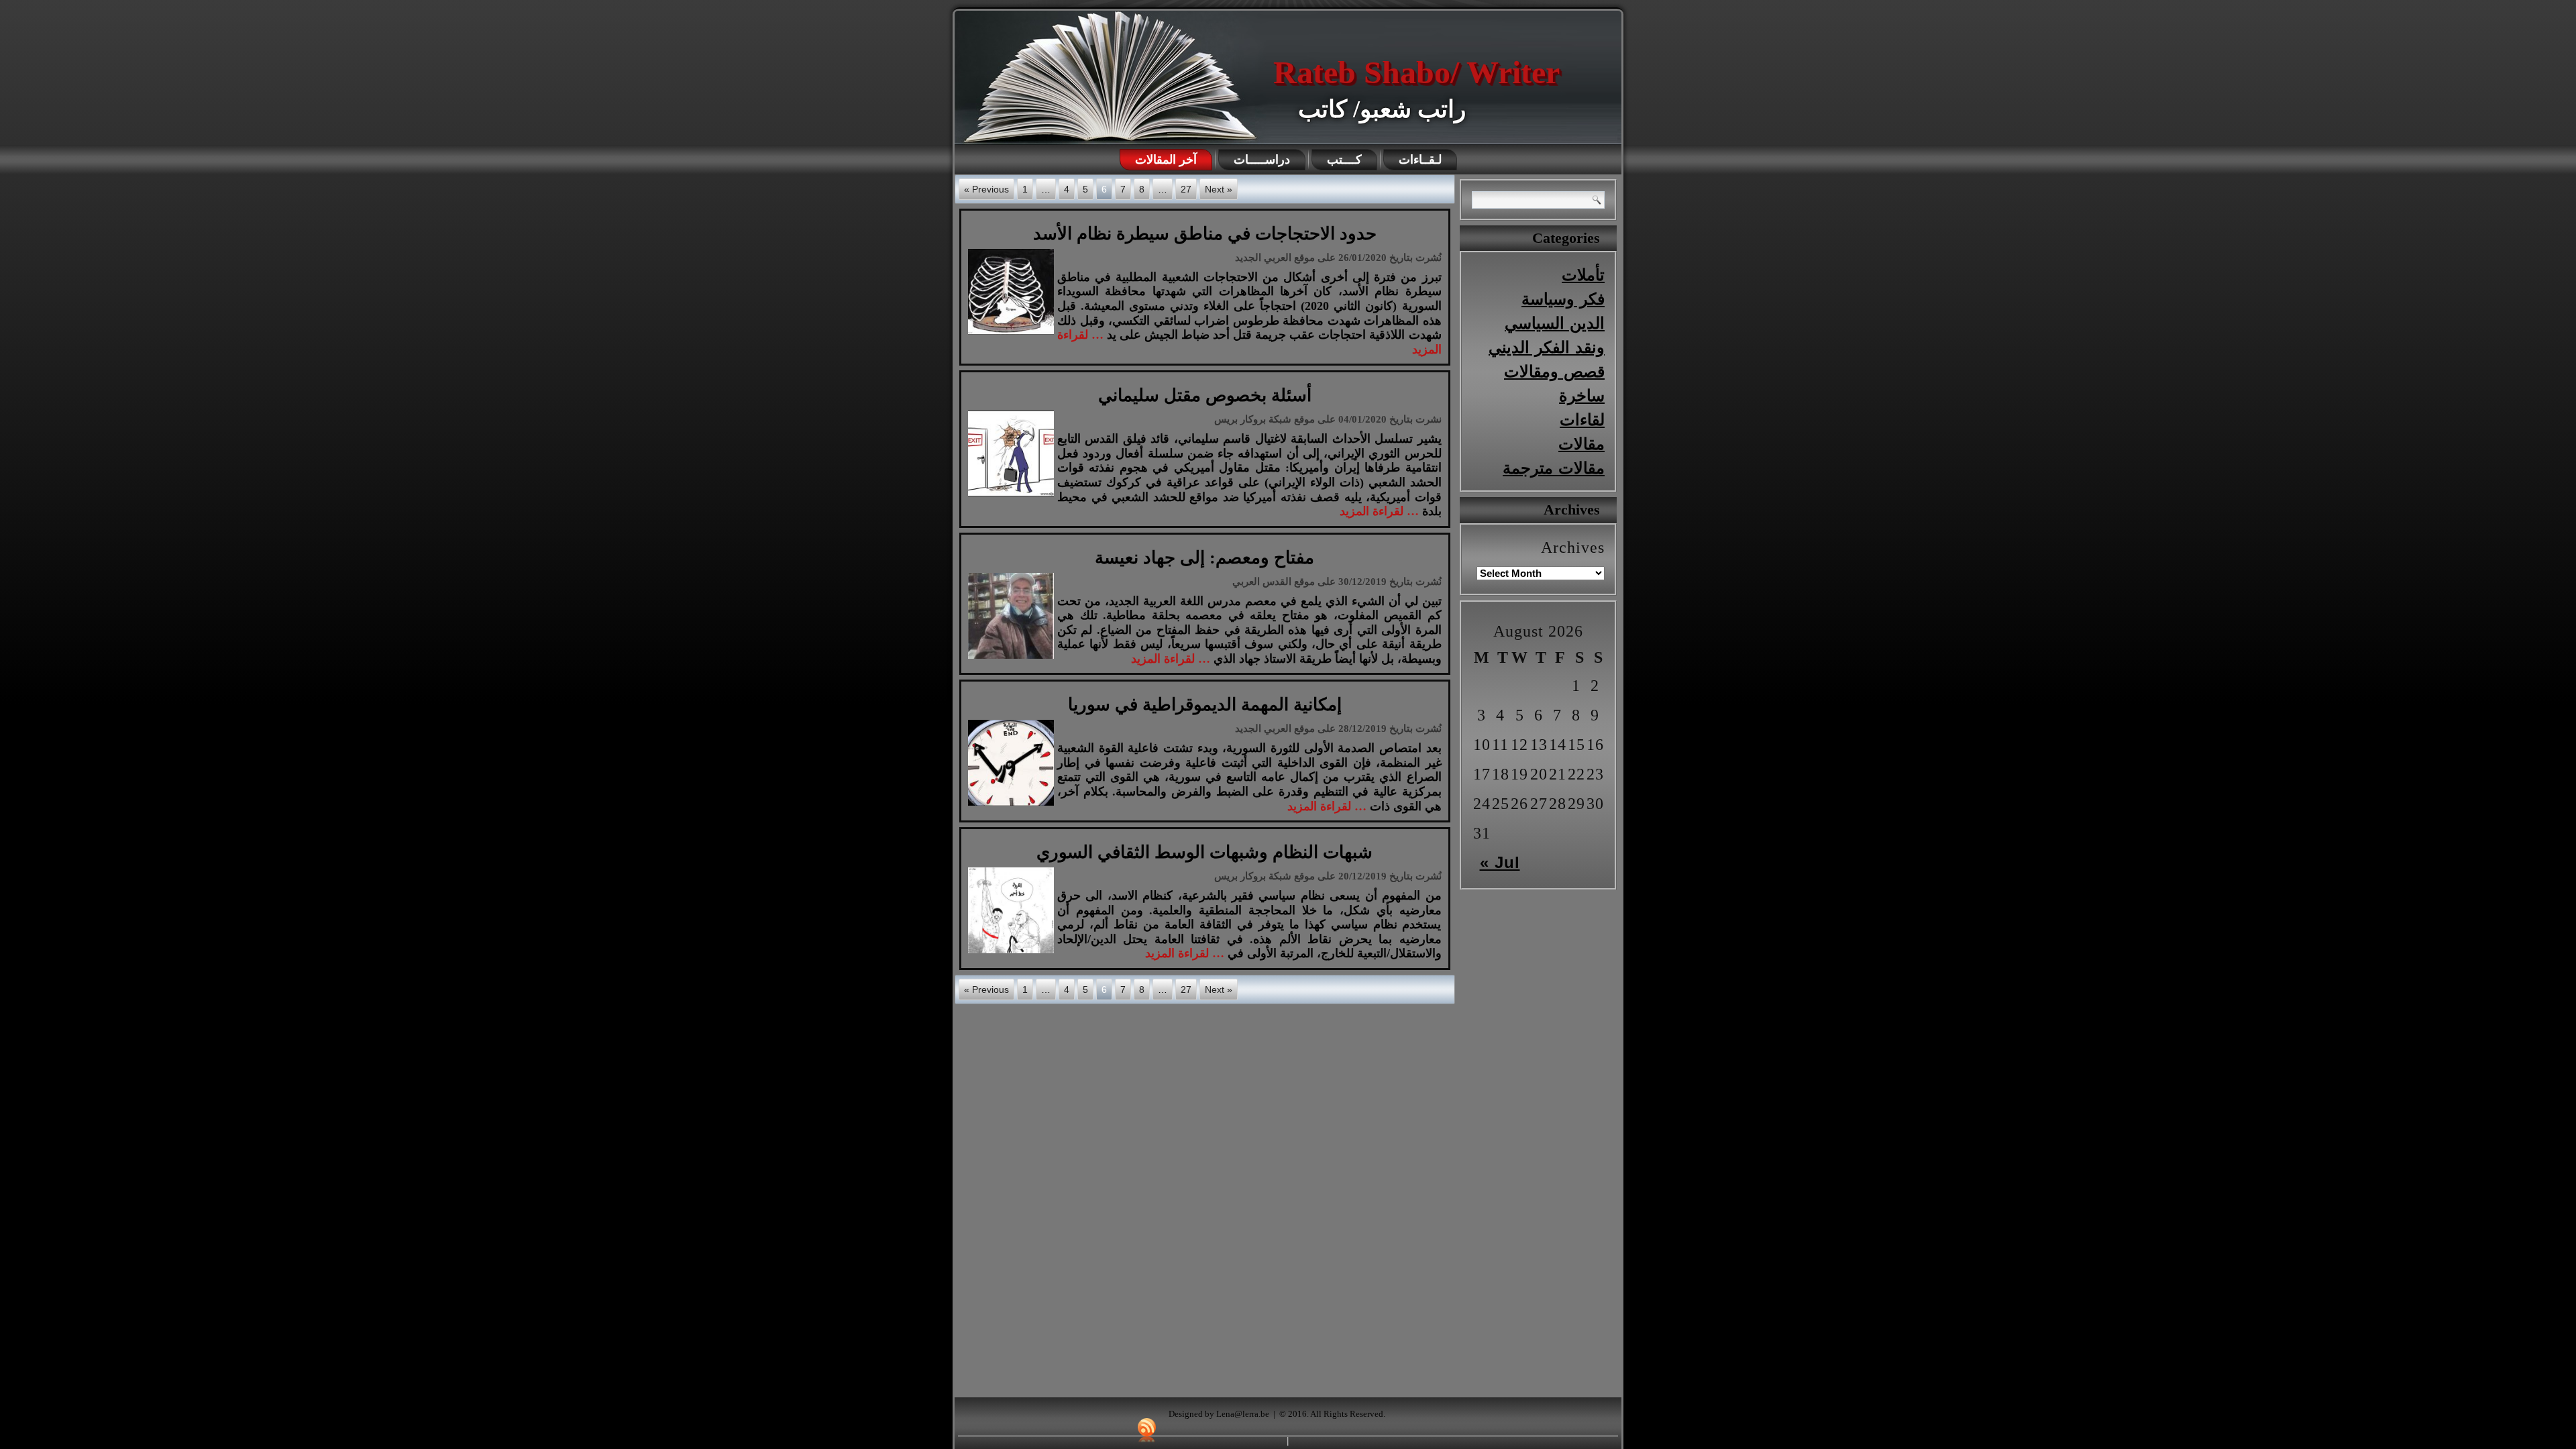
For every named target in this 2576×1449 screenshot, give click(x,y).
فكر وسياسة (1563, 299)
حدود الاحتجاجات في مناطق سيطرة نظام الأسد (1205, 234)
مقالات (1581, 444)
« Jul (1500, 862)
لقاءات (1582, 420)
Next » (1219, 189)
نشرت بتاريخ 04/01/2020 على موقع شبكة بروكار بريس (1328, 419)
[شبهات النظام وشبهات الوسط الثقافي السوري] (1013, 953)
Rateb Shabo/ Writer (1416, 72)
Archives (1573, 547)
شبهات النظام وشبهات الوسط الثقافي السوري (1204, 852)
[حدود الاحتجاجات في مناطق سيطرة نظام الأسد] (1013, 335)
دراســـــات (1262, 160)
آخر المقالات (1166, 160)
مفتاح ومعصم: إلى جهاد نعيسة (1204, 558)
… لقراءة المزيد (1379, 511)
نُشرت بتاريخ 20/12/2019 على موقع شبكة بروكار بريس (1328, 876)
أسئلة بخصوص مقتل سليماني (1205, 395)
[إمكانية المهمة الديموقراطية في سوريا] (1013, 806)
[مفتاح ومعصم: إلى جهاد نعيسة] (1013, 659)
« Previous (986, 189)
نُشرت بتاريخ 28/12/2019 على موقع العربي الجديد (1338, 729)
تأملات (1583, 275)
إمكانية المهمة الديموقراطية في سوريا (1205, 705)
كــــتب (1344, 160)
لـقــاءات (1420, 160)
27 (1186, 189)
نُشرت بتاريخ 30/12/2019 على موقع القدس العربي (1337, 582)
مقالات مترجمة (1554, 468)
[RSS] (1147, 1430)
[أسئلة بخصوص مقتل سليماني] (1013, 496)
